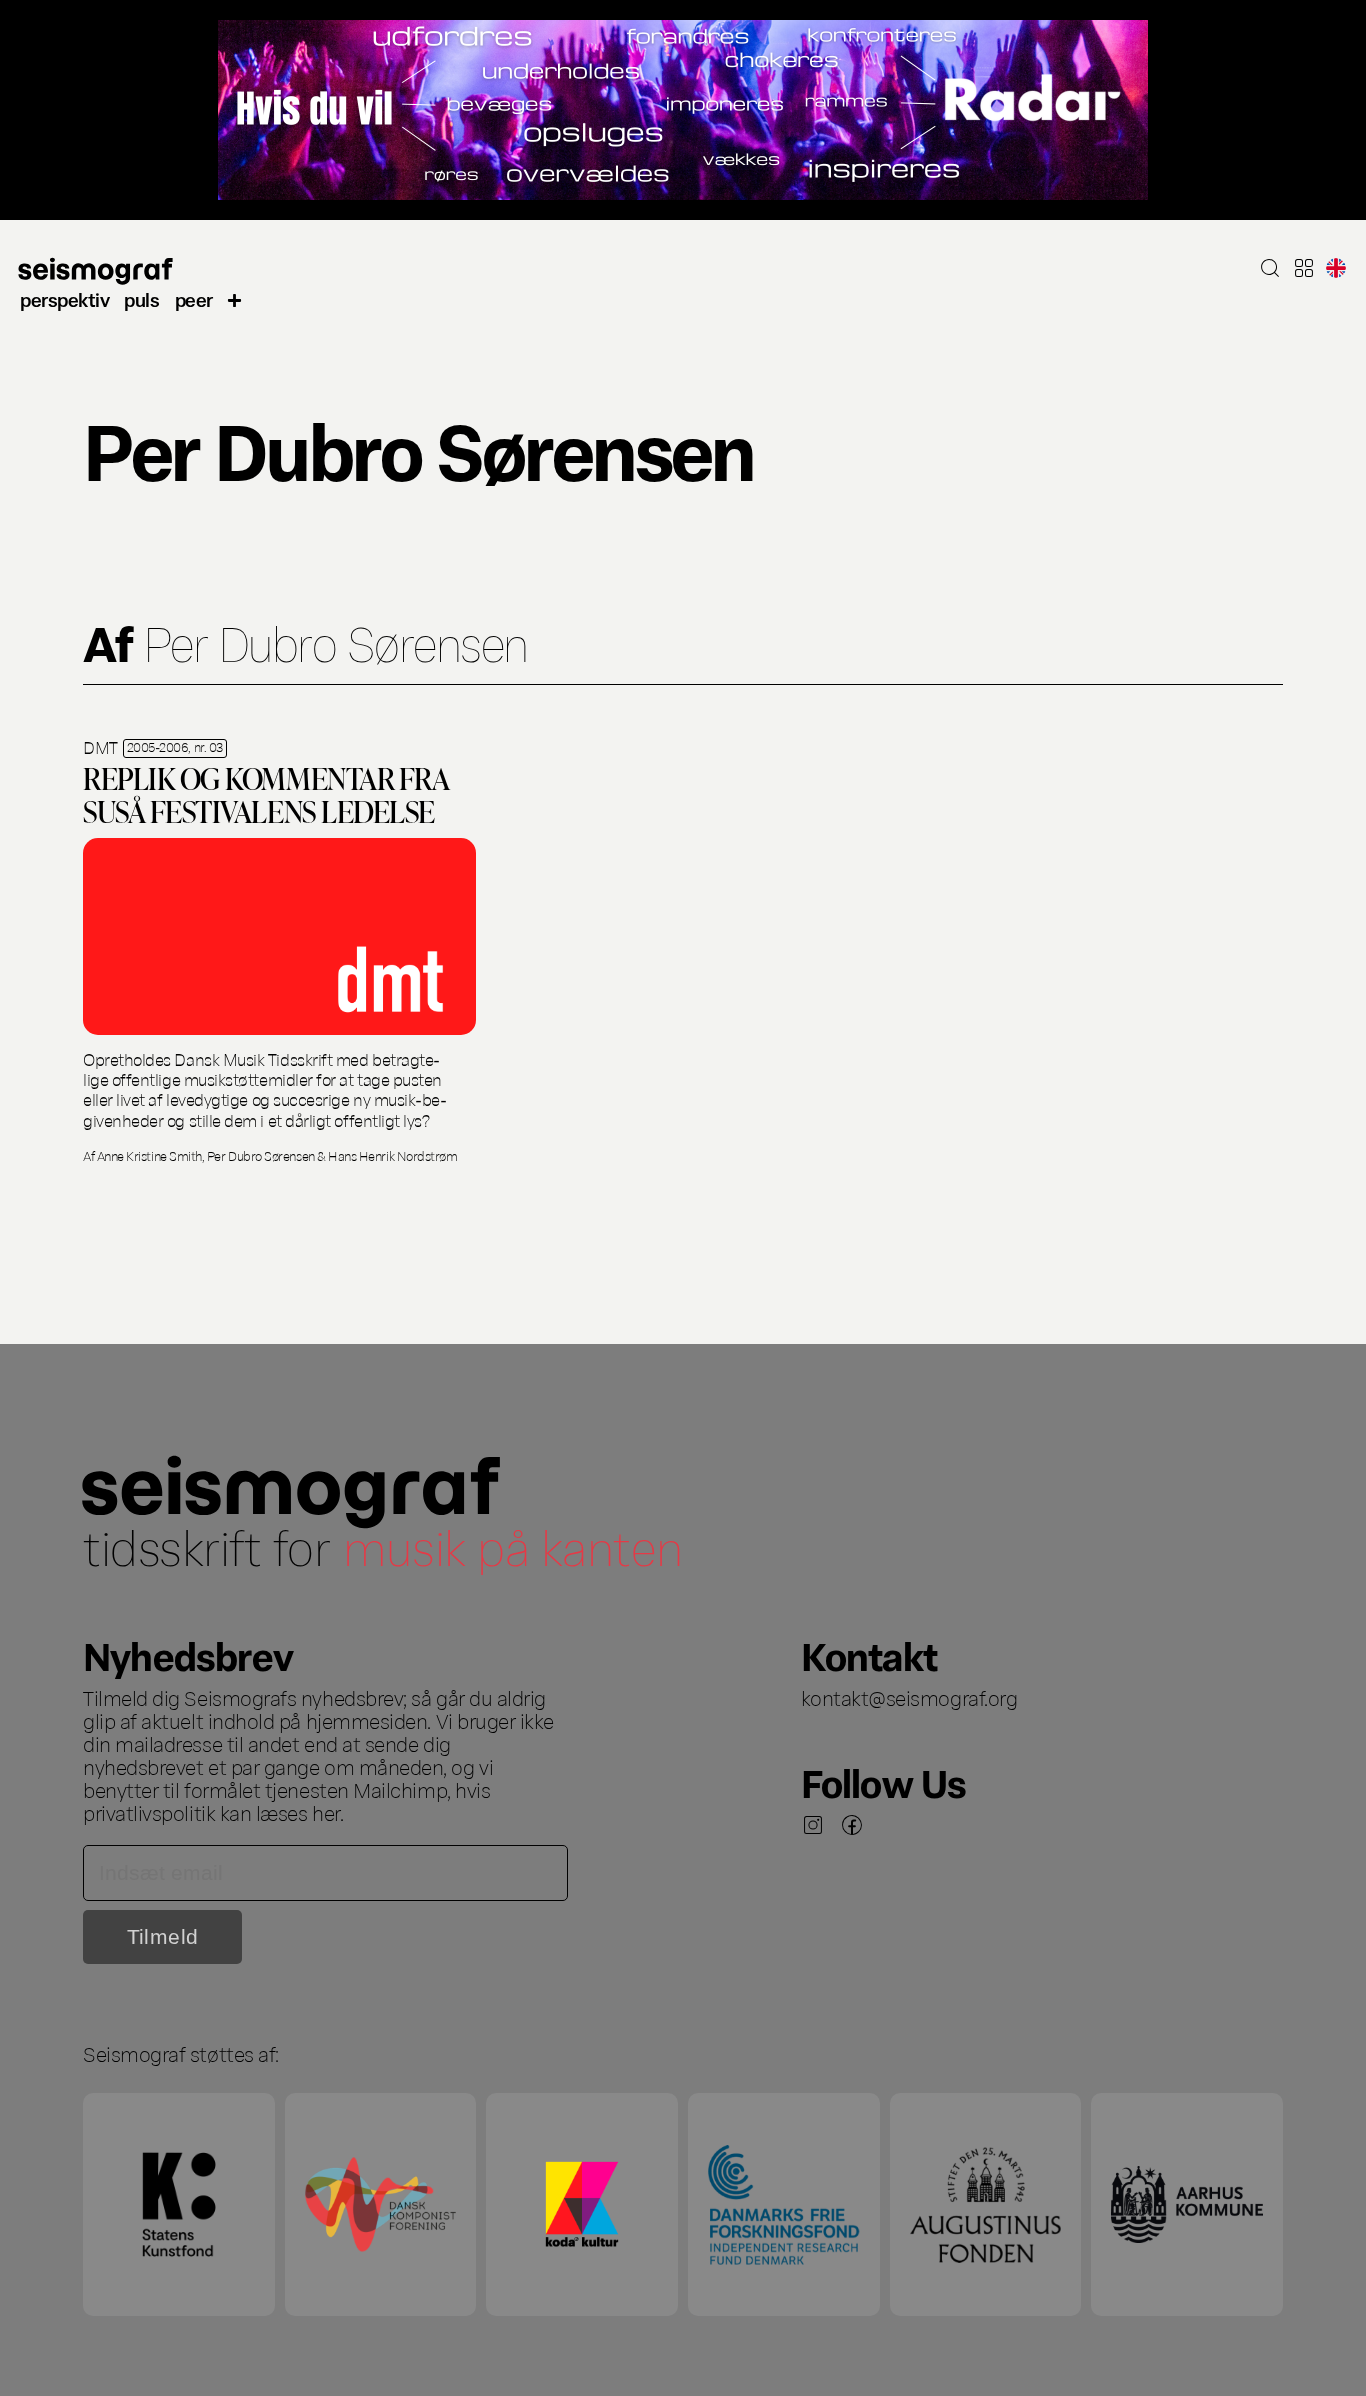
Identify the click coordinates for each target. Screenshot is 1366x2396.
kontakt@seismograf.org (909, 1697)
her (326, 1812)
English (1336, 268)
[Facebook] (852, 1825)
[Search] (1270, 268)
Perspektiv (64, 298)
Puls (141, 298)
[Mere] (235, 299)
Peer (194, 298)
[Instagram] (813, 1825)
